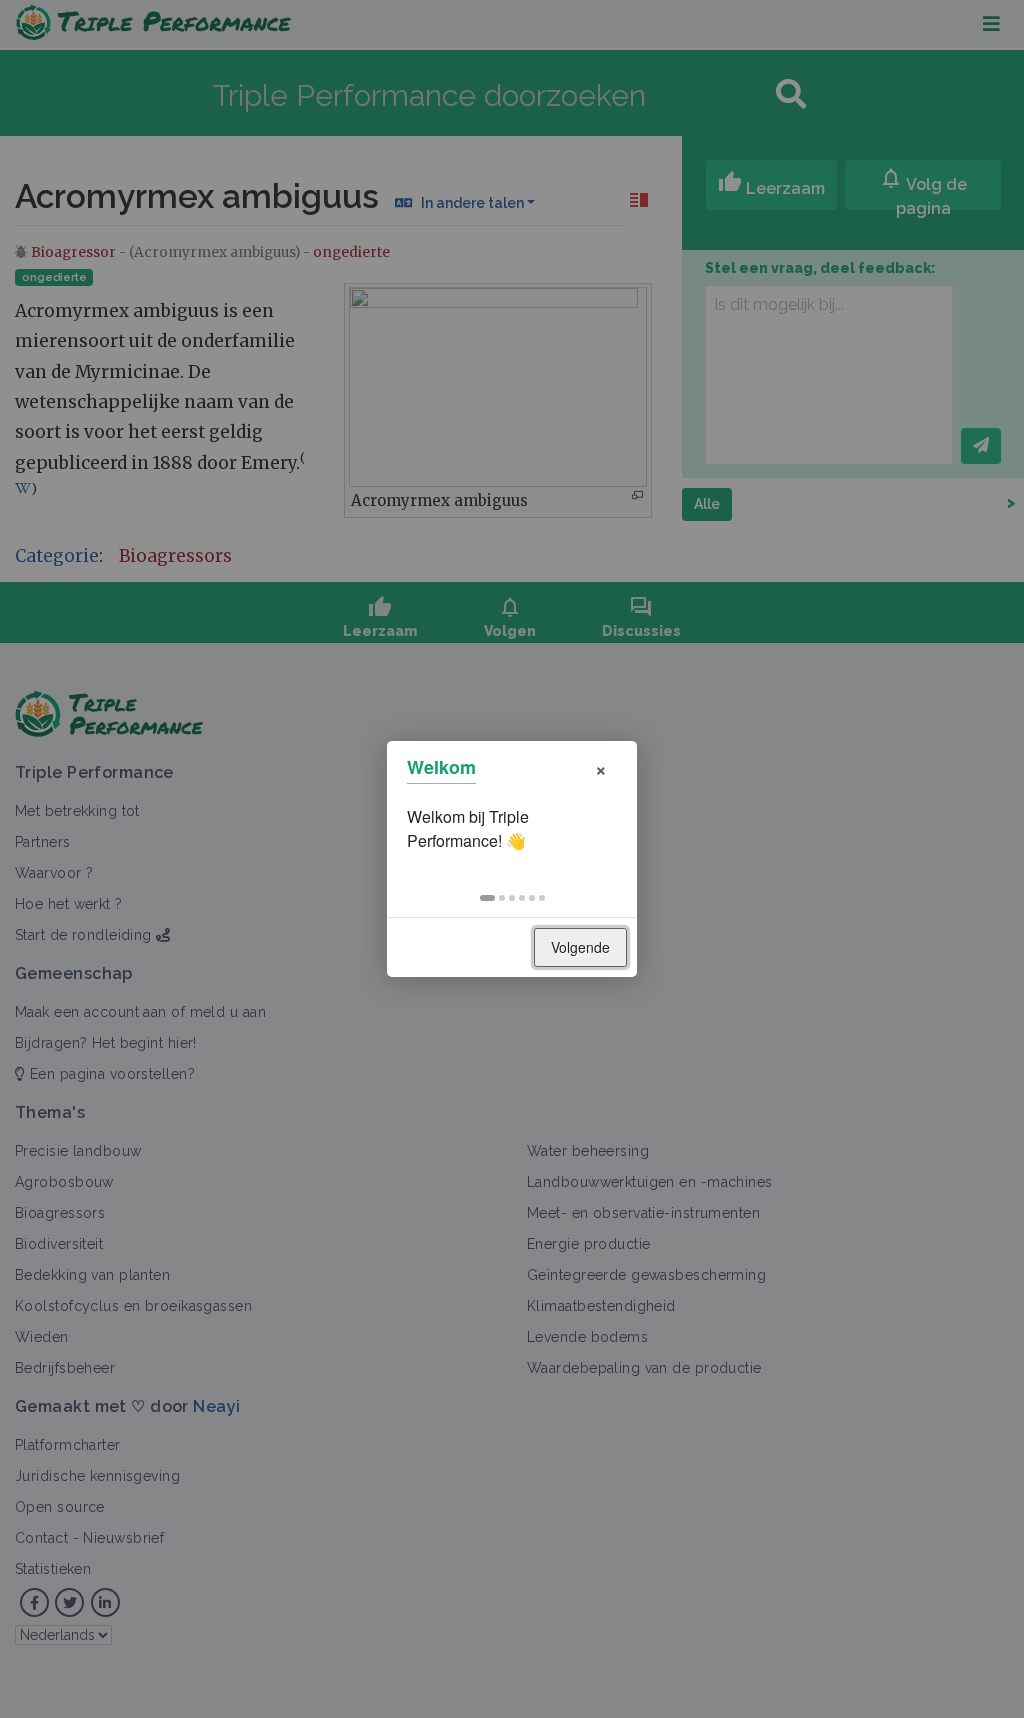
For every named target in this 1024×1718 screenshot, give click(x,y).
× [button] (601, 767)
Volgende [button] (580, 947)
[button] (487, 898)
